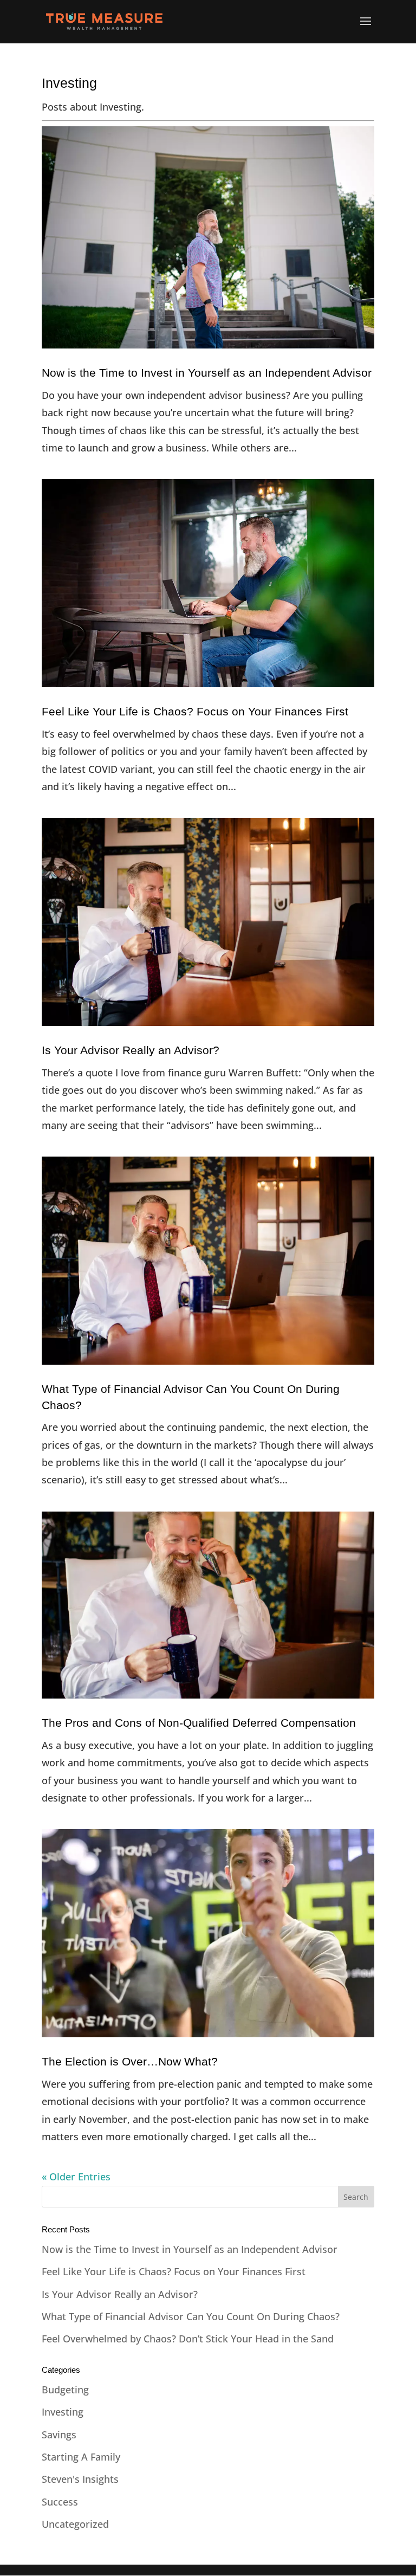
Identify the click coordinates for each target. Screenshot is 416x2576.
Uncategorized (75, 2524)
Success (60, 2502)
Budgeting (65, 2390)
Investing (63, 2412)
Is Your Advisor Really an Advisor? (131, 1050)
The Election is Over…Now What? (130, 2061)
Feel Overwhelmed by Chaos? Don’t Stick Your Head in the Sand (188, 2339)
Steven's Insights (80, 2479)
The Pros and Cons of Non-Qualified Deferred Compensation (199, 1723)
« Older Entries (76, 2177)
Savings (59, 2435)
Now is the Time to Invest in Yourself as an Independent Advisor (207, 373)
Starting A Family (81, 2457)
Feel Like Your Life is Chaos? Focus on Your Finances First (195, 711)
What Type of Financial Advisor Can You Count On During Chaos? (191, 2316)
